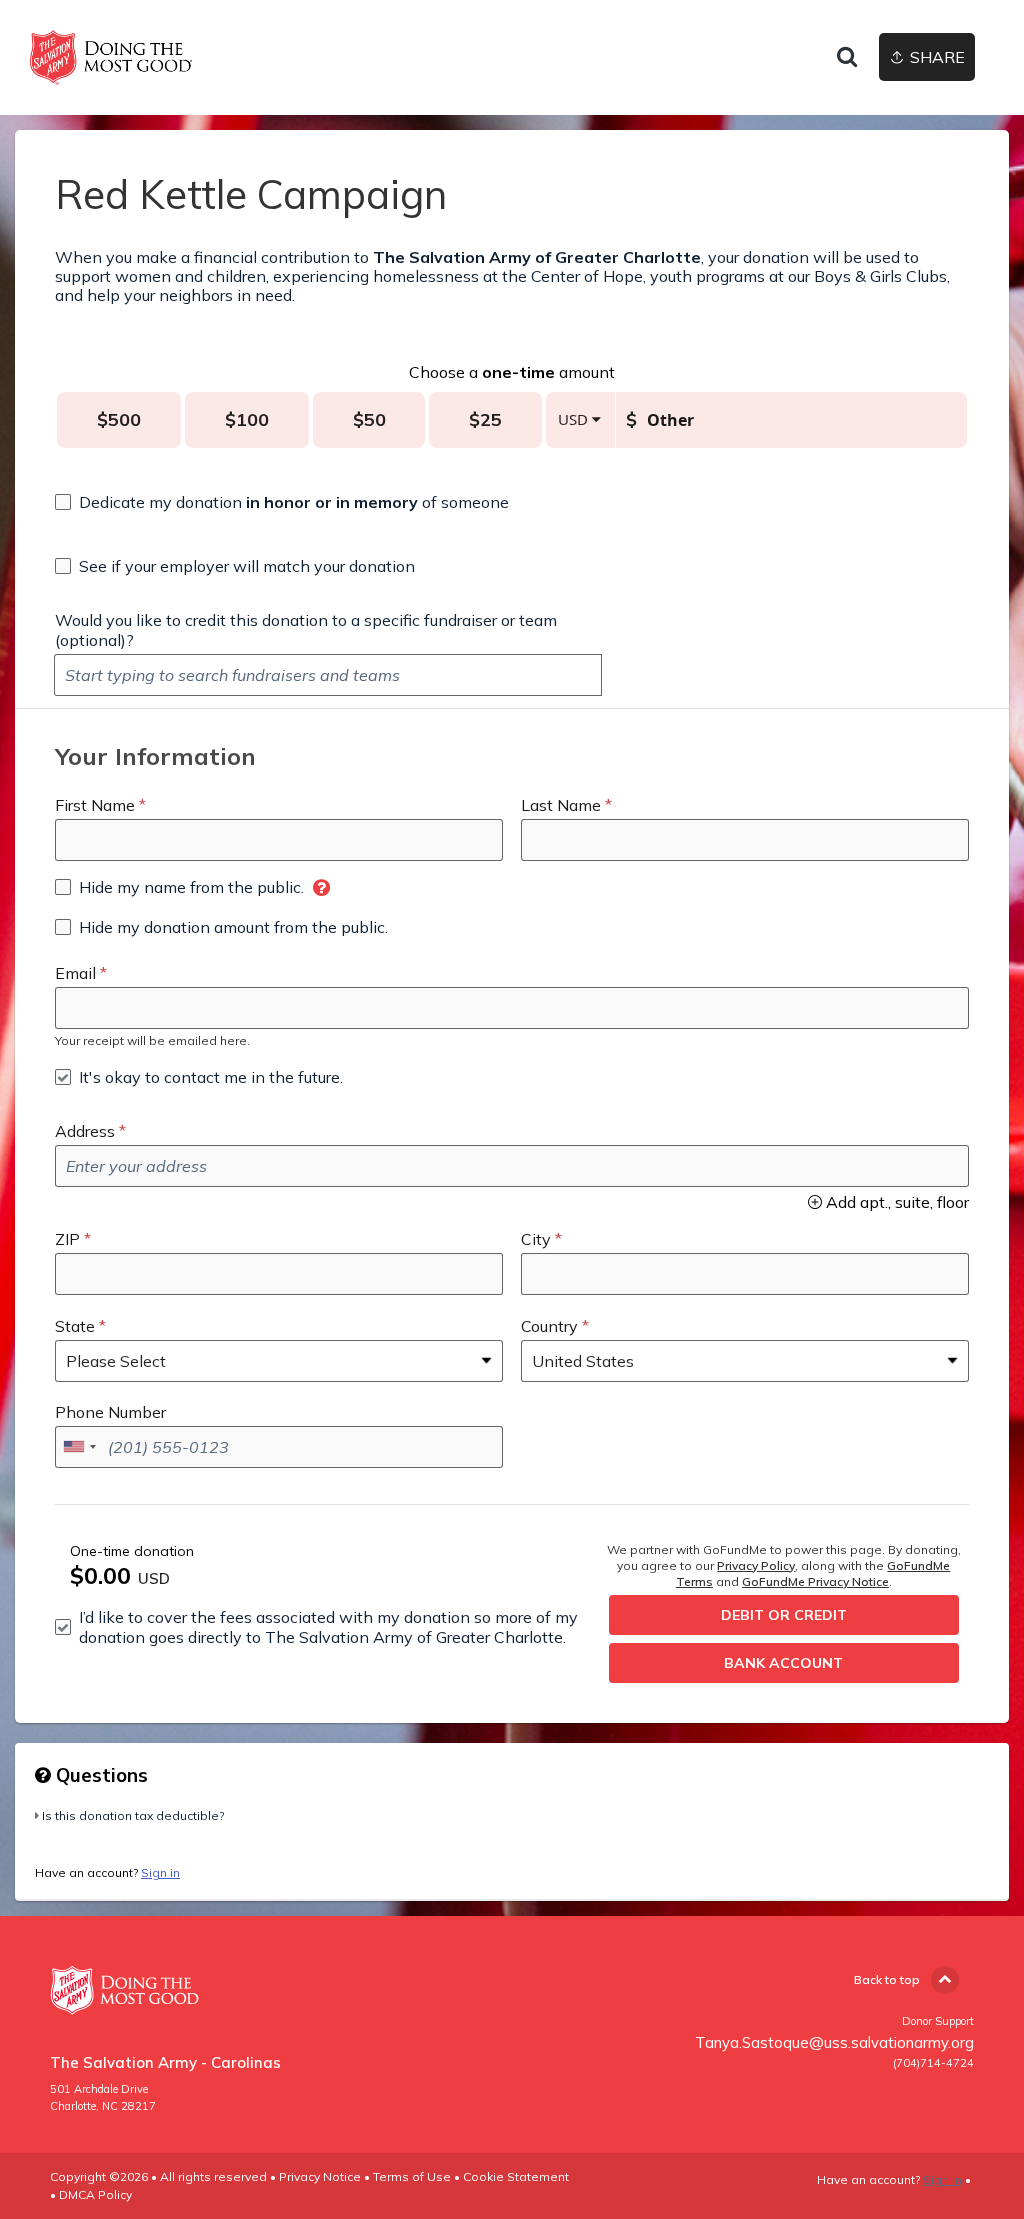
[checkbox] (282, 502)
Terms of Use (412, 2176)
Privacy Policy (756, 1565)
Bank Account (783, 1663)
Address (85, 1131)
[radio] (119, 420)
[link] (111, 57)
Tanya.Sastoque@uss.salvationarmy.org (834, 2042)
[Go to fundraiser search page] (847, 58)
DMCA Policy (95, 2194)
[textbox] (328, 675)
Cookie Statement (516, 2176)
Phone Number (110, 1412)
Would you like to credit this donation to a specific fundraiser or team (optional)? (306, 630)
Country (549, 1326)
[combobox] (79, 1447)
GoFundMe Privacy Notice (815, 1581)
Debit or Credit (784, 1615)
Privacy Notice (320, 2176)
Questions (99, 1775)
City (536, 1239)
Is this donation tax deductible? (133, 1815)
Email (75, 973)
